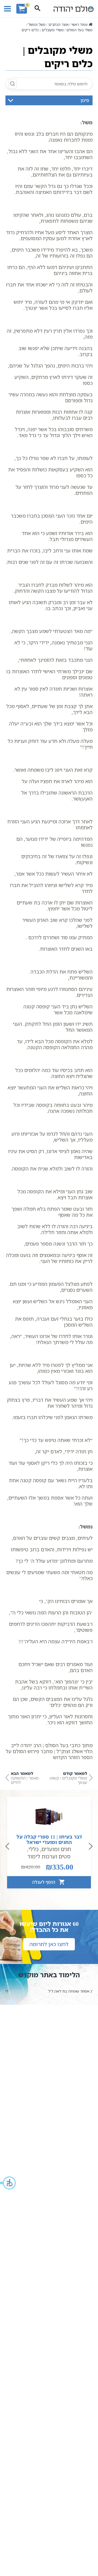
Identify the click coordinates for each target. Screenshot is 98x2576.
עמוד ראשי (79, 24)
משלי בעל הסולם (79, 30)
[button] (8, 2183)
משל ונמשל (37, 24)
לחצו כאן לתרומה (49, 1944)
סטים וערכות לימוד (49, 1856)
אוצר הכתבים (58, 24)
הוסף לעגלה (44, 1882)
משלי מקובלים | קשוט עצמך (68, 1778)
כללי (33, 1849)
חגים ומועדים (56, 1849)
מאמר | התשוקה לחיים (25, 1778)
